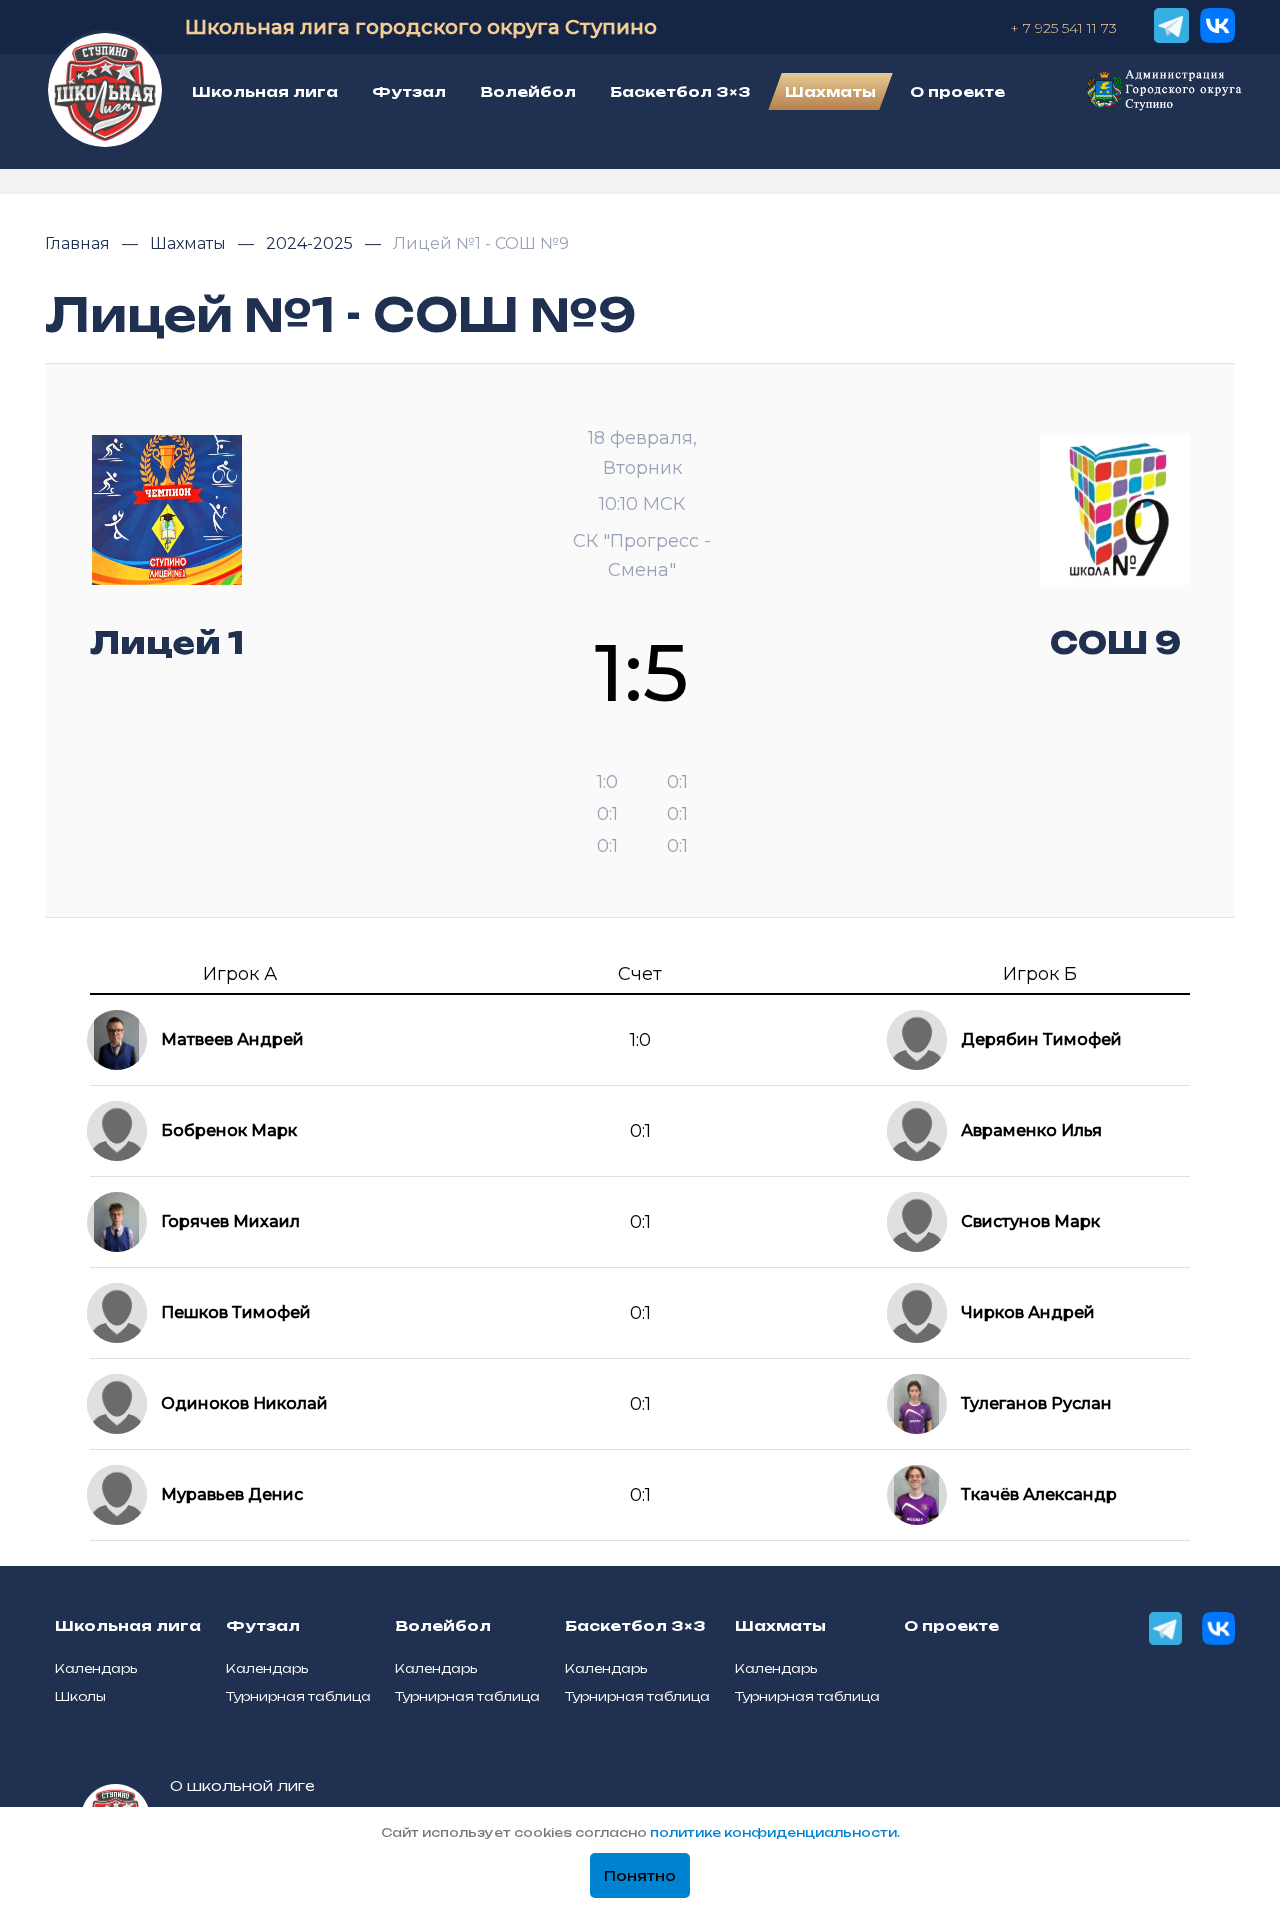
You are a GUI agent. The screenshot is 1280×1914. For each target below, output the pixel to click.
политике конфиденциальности (773, 1832)
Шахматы (190, 243)
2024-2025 (311, 243)
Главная (79, 243)
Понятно (640, 1876)
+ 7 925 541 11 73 (1063, 28)
